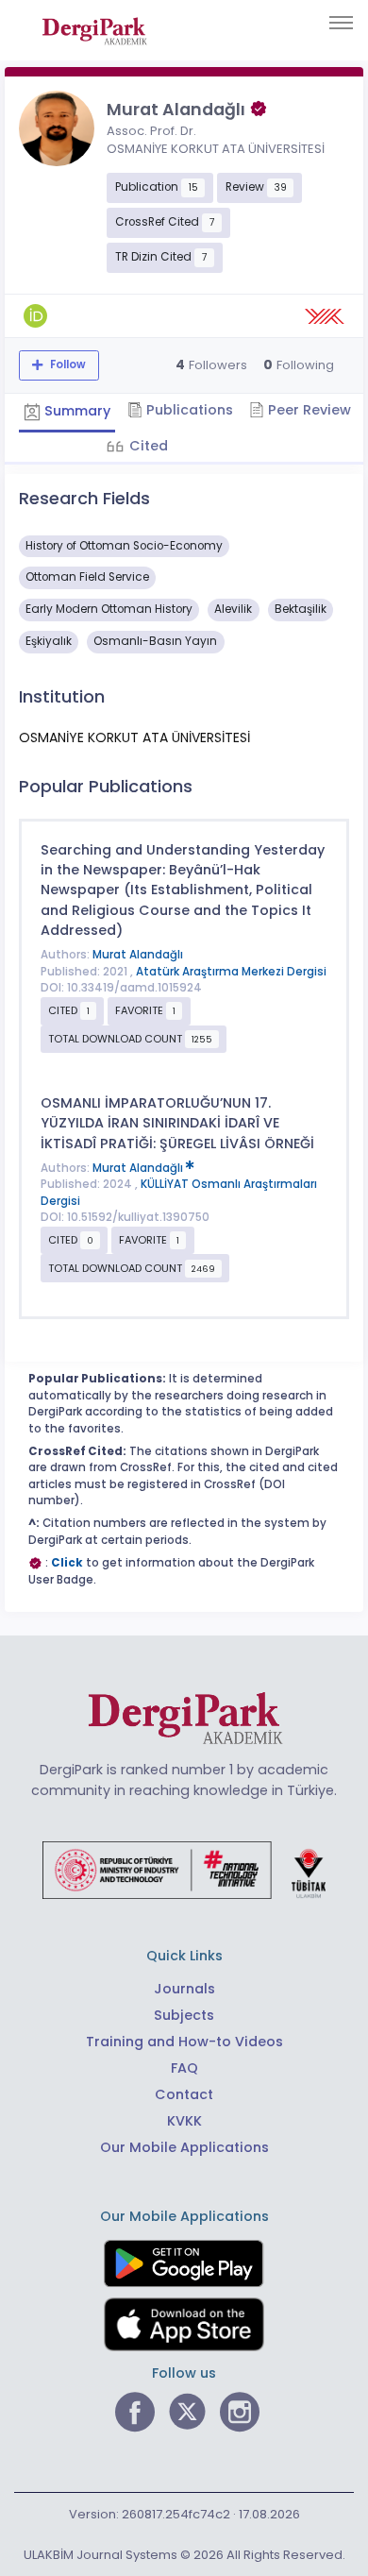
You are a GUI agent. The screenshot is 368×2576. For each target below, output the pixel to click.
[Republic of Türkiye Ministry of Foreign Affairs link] (184, 1869)
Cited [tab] (147, 446)
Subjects (184, 2015)
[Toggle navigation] (341, 23)
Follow (67, 364)
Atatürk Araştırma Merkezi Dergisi (231, 972)
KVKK (184, 2121)
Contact (184, 2094)
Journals (184, 1989)
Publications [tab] (188, 410)
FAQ (184, 2068)
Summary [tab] (75, 411)
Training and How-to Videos (184, 2042)
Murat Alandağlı (138, 955)
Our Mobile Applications (184, 2147)
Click (67, 1563)
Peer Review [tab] (308, 410)
